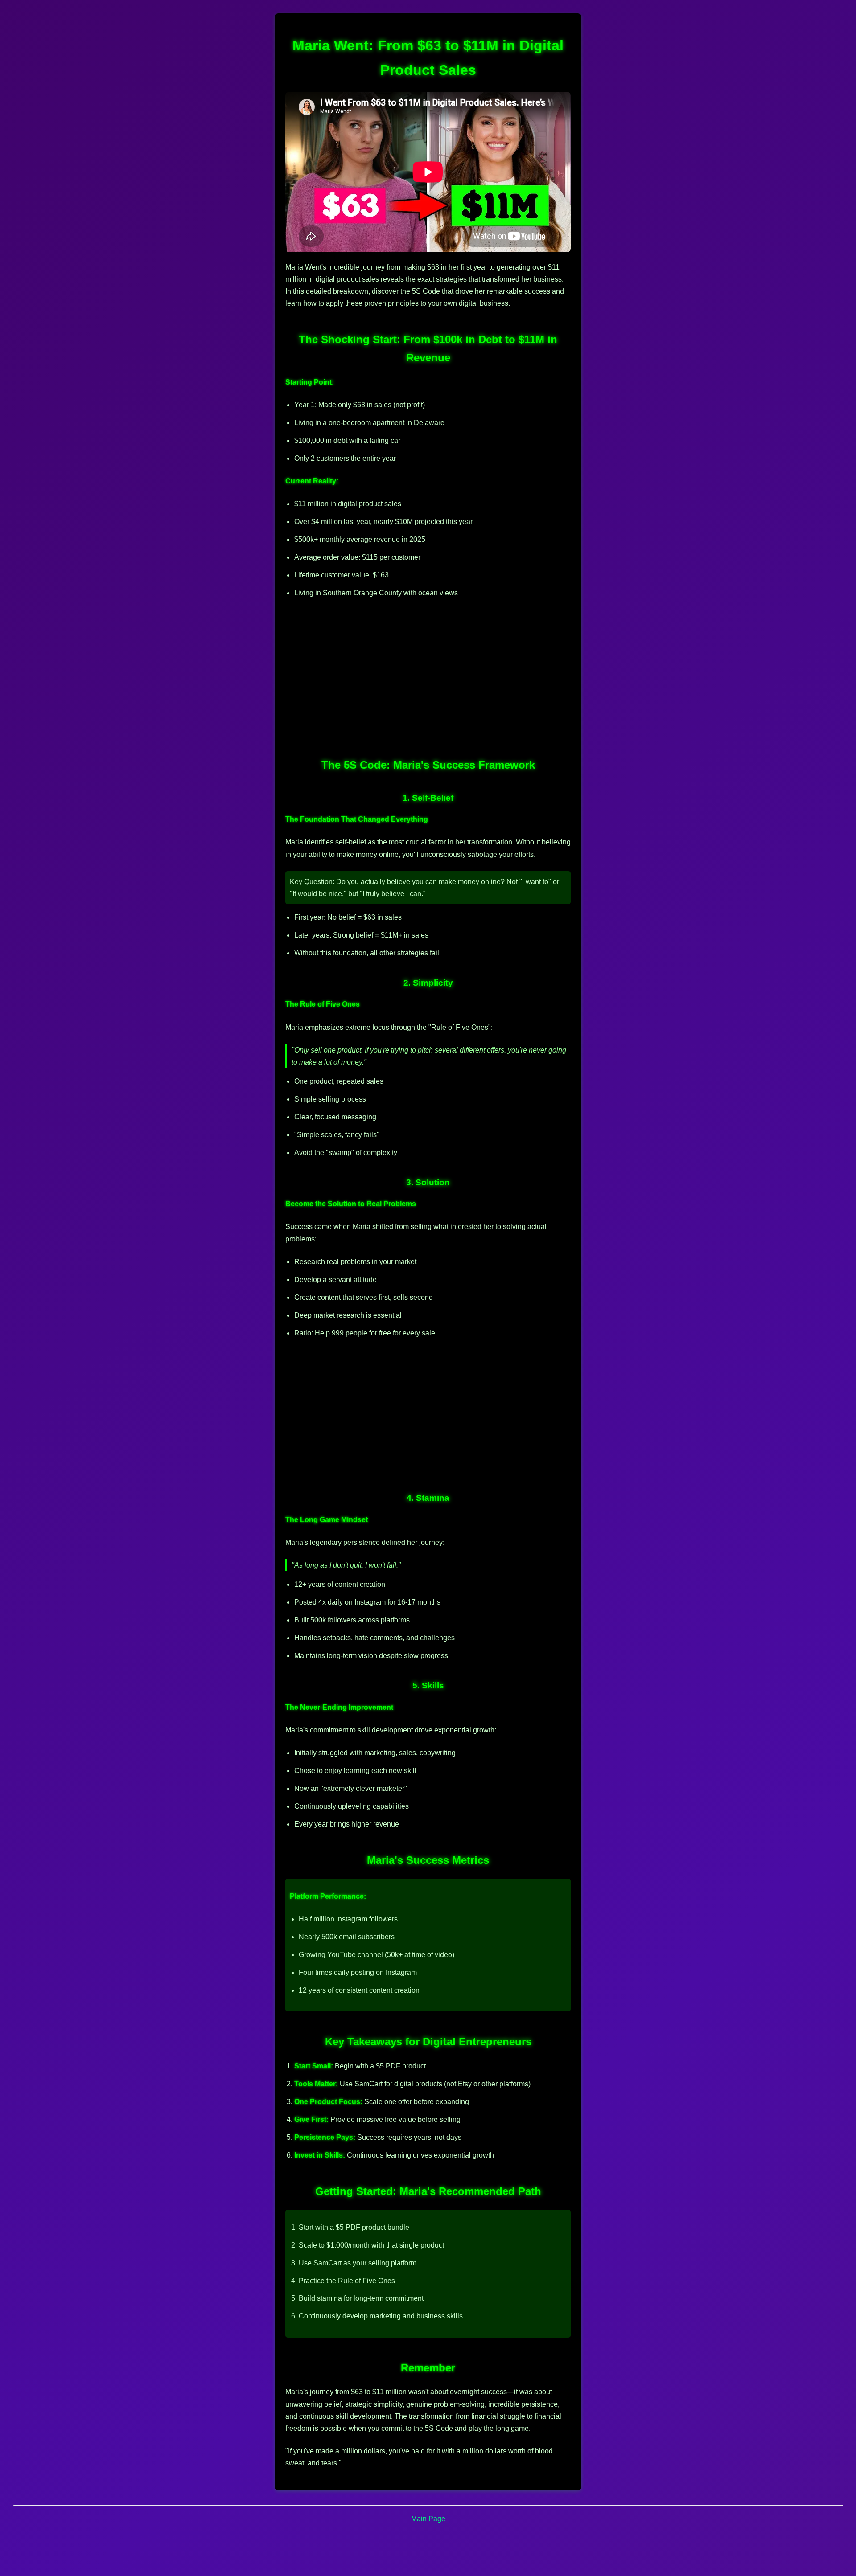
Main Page (428, 2519)
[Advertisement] (428, 672)
